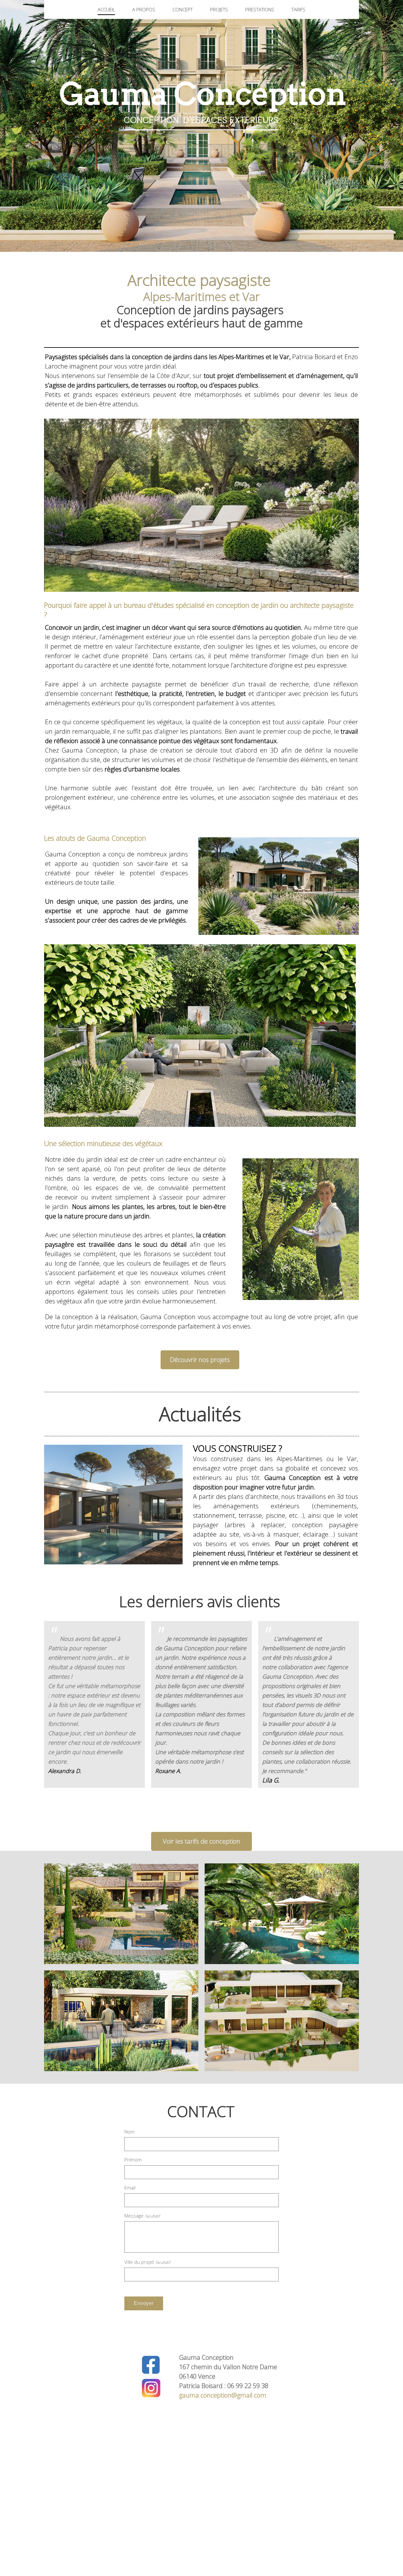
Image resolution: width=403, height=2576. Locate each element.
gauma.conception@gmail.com (223, 2395)
